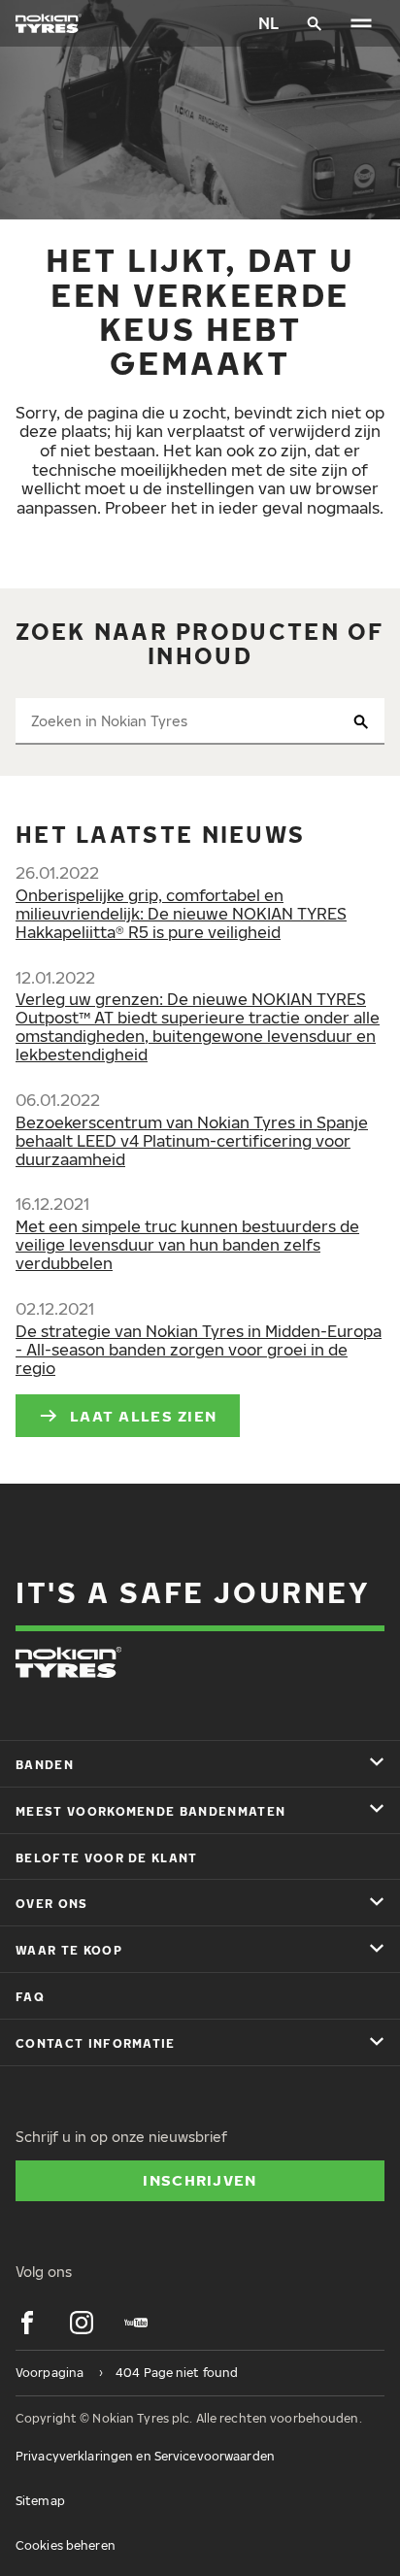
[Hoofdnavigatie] (361, 23)
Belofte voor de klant (107, 1858)
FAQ (30, 1997)
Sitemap (40, 2501)
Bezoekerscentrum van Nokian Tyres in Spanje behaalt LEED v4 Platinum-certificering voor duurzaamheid (192, 1141)
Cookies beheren (66, 2545)
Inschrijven (200, 2180)
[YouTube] (136, 2323)
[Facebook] (27, 2323)
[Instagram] (82, 2323)
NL (268, 23)
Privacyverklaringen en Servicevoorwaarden (145, 2456)
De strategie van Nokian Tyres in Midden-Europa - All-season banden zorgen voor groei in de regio (199, 1350)
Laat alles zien (143, 1416)
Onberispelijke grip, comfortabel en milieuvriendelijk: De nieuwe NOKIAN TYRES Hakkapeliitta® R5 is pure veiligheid (181, 914)
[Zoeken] (315, 23)
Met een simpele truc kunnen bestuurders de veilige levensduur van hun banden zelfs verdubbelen (187, 1245)
